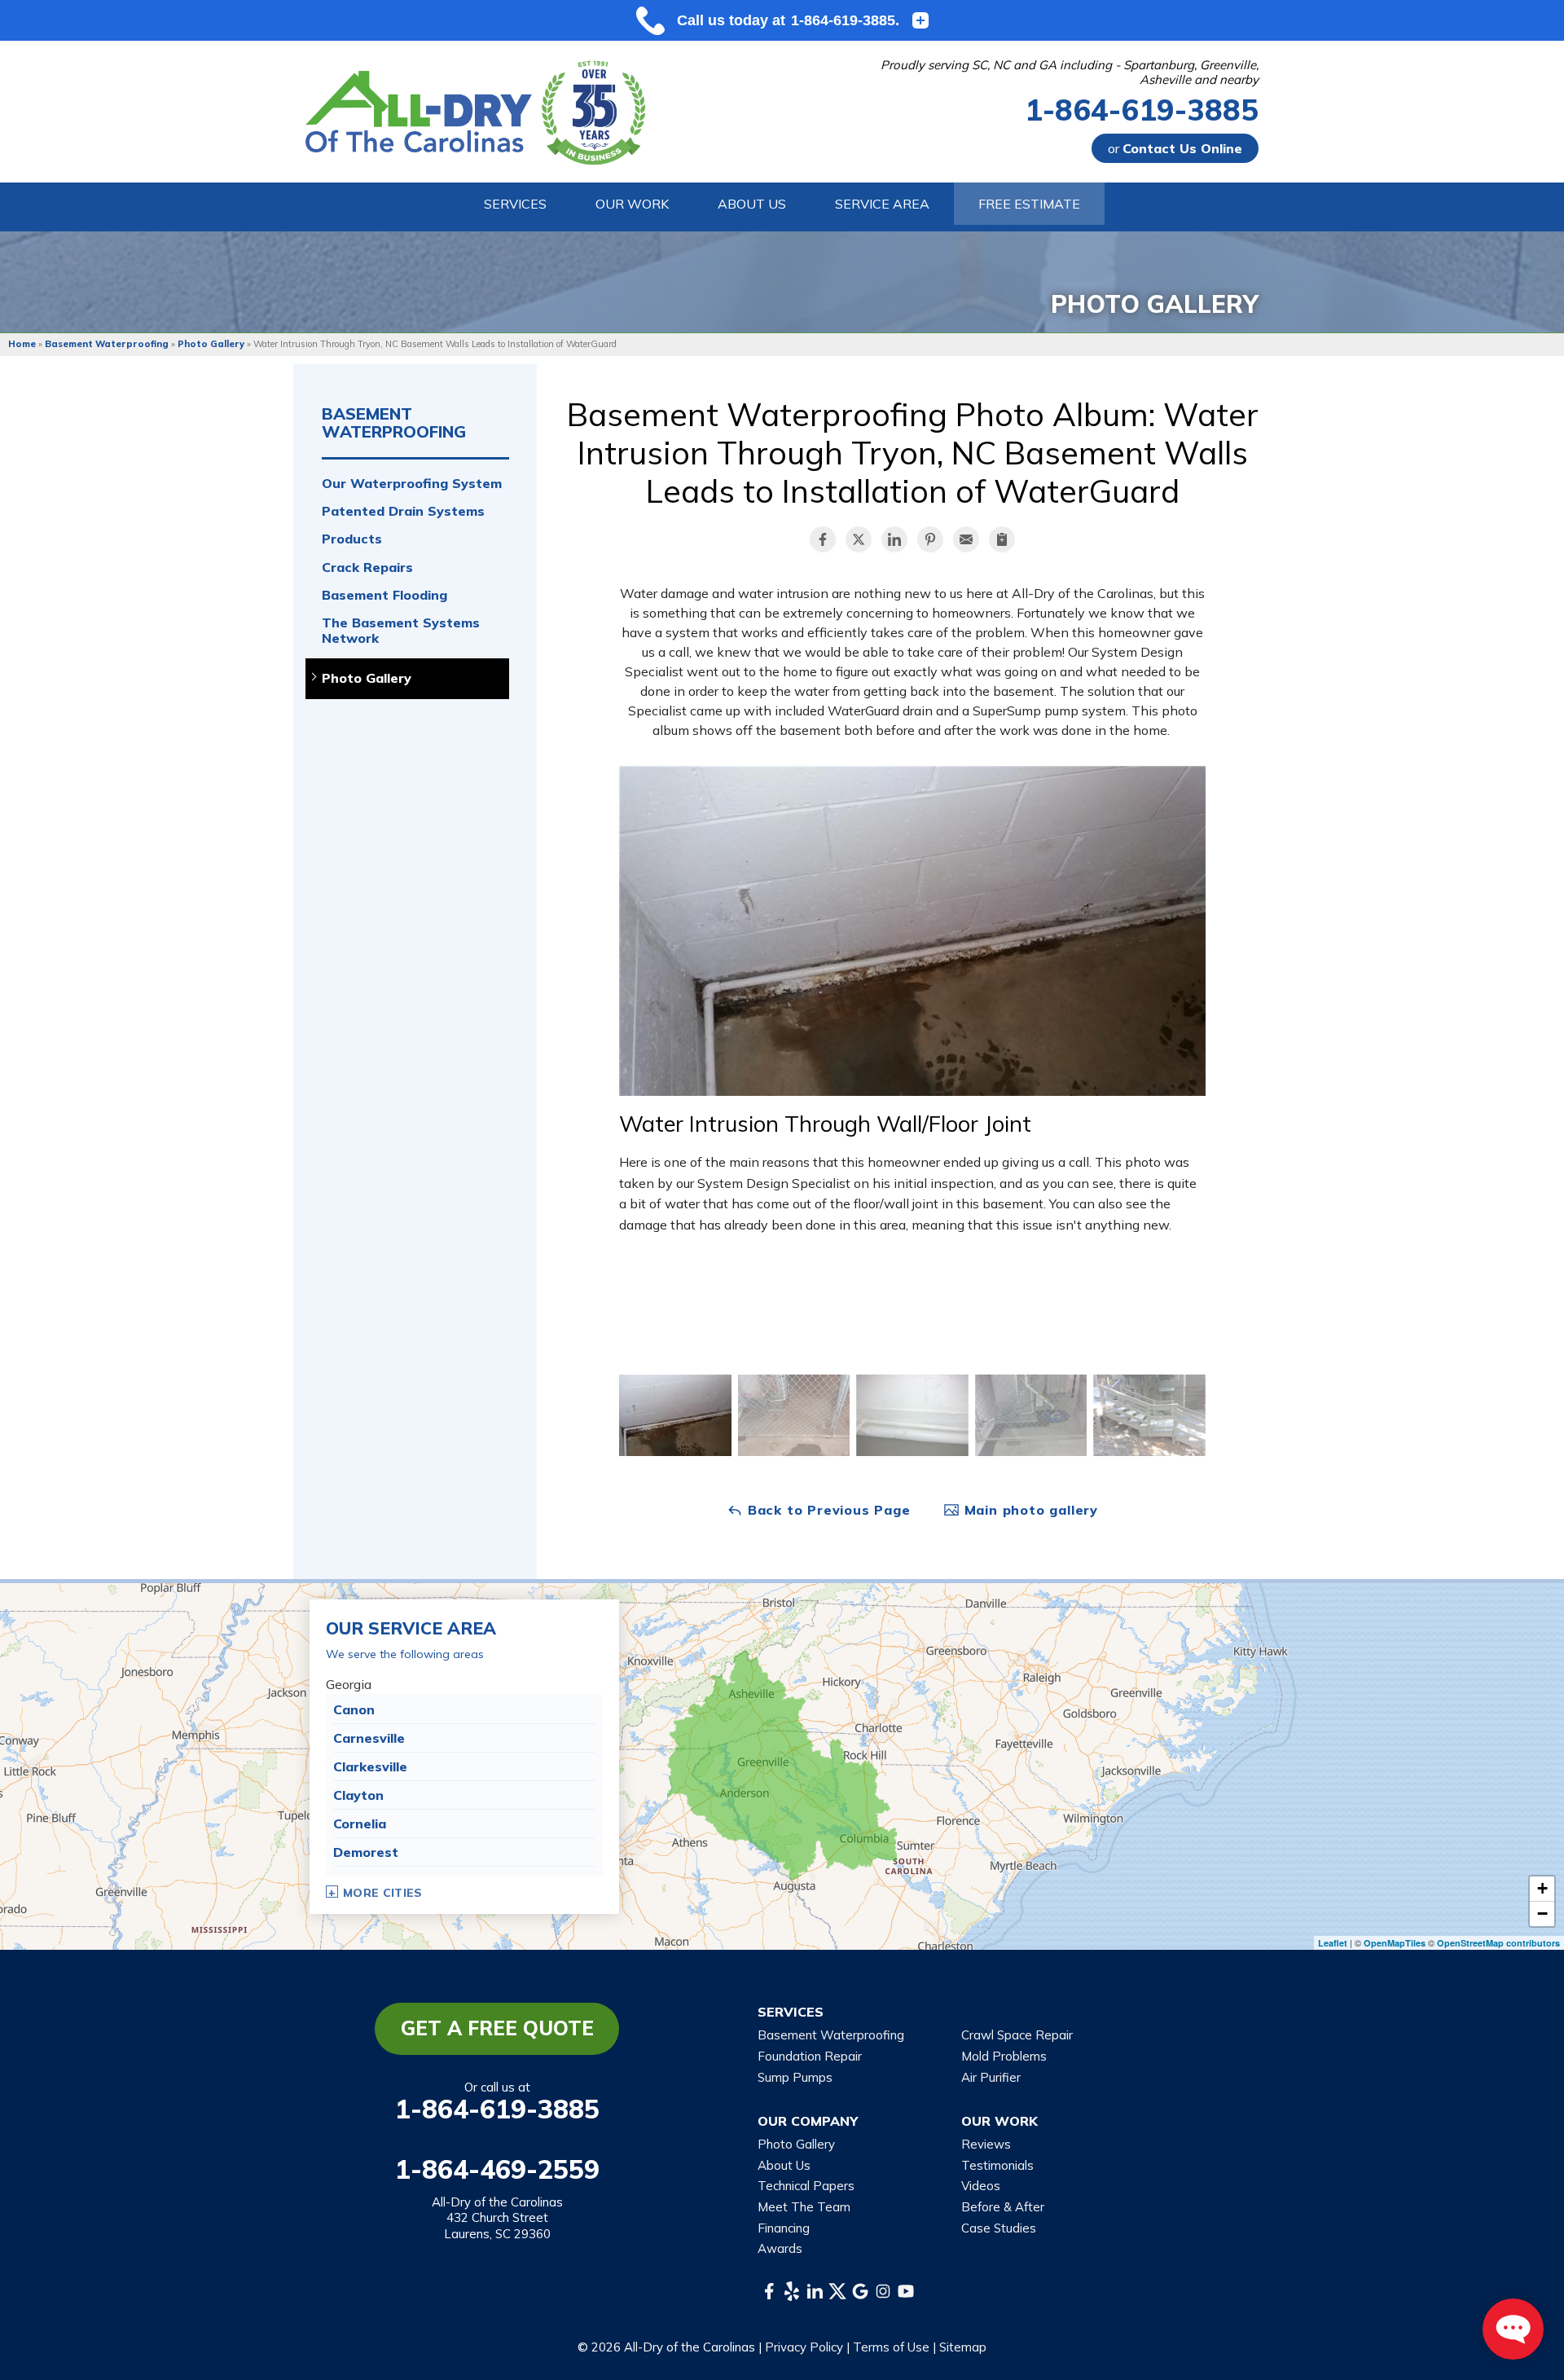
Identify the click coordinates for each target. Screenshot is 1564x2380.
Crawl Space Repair (1017, 2035)
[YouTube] (906, 2291)
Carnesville (369, 1738)
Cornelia (360, 1823)
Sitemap (963, 2347)
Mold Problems (1004, 2056)
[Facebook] (769, 2291)
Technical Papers (806, 2186)
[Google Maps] (860, 2291)
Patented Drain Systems (403, 511)
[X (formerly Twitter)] (837, 2291)
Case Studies (999, 2228)
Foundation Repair (810, 2056)
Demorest (366, 1852)
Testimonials (997, 2165)
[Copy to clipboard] (1002, 539)
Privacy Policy (804, 2347)
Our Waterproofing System (412, 484)
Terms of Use (891, 2347)
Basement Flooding (384, 595)
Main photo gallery (1029, 1510)
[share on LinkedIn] (894, 539)
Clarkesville (370, 1766)
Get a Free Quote (497, 2028)
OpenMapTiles (1395, 1943)
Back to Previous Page (827, 1510)
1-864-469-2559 (497, 2169)
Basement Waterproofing (394, 423)
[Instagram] (883, 2291)
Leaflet (1333, 1943)
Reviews (986, 2144)
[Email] (966, 539)
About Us (784, 2165)
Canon (354, 1709)
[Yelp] (792, 2291)
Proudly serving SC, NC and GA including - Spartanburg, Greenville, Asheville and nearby (1070, 73)
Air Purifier (991, 2077)
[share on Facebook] (823, 539)
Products (352, 539)
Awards (780, 2248)
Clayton (358, 1795)
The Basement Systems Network (401, 631)
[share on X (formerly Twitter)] (859, 539)
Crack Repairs (367, 568)
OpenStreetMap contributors (1498, 1943)
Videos (981, 2186)
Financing (784, 2228)
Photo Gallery (367, 678)
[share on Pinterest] (930, 539)
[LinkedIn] (815, 2291)
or (1175, 148)
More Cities (383, 1893)
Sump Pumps (795, 2077)
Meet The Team (804, 2207)
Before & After (1003, 2207)
